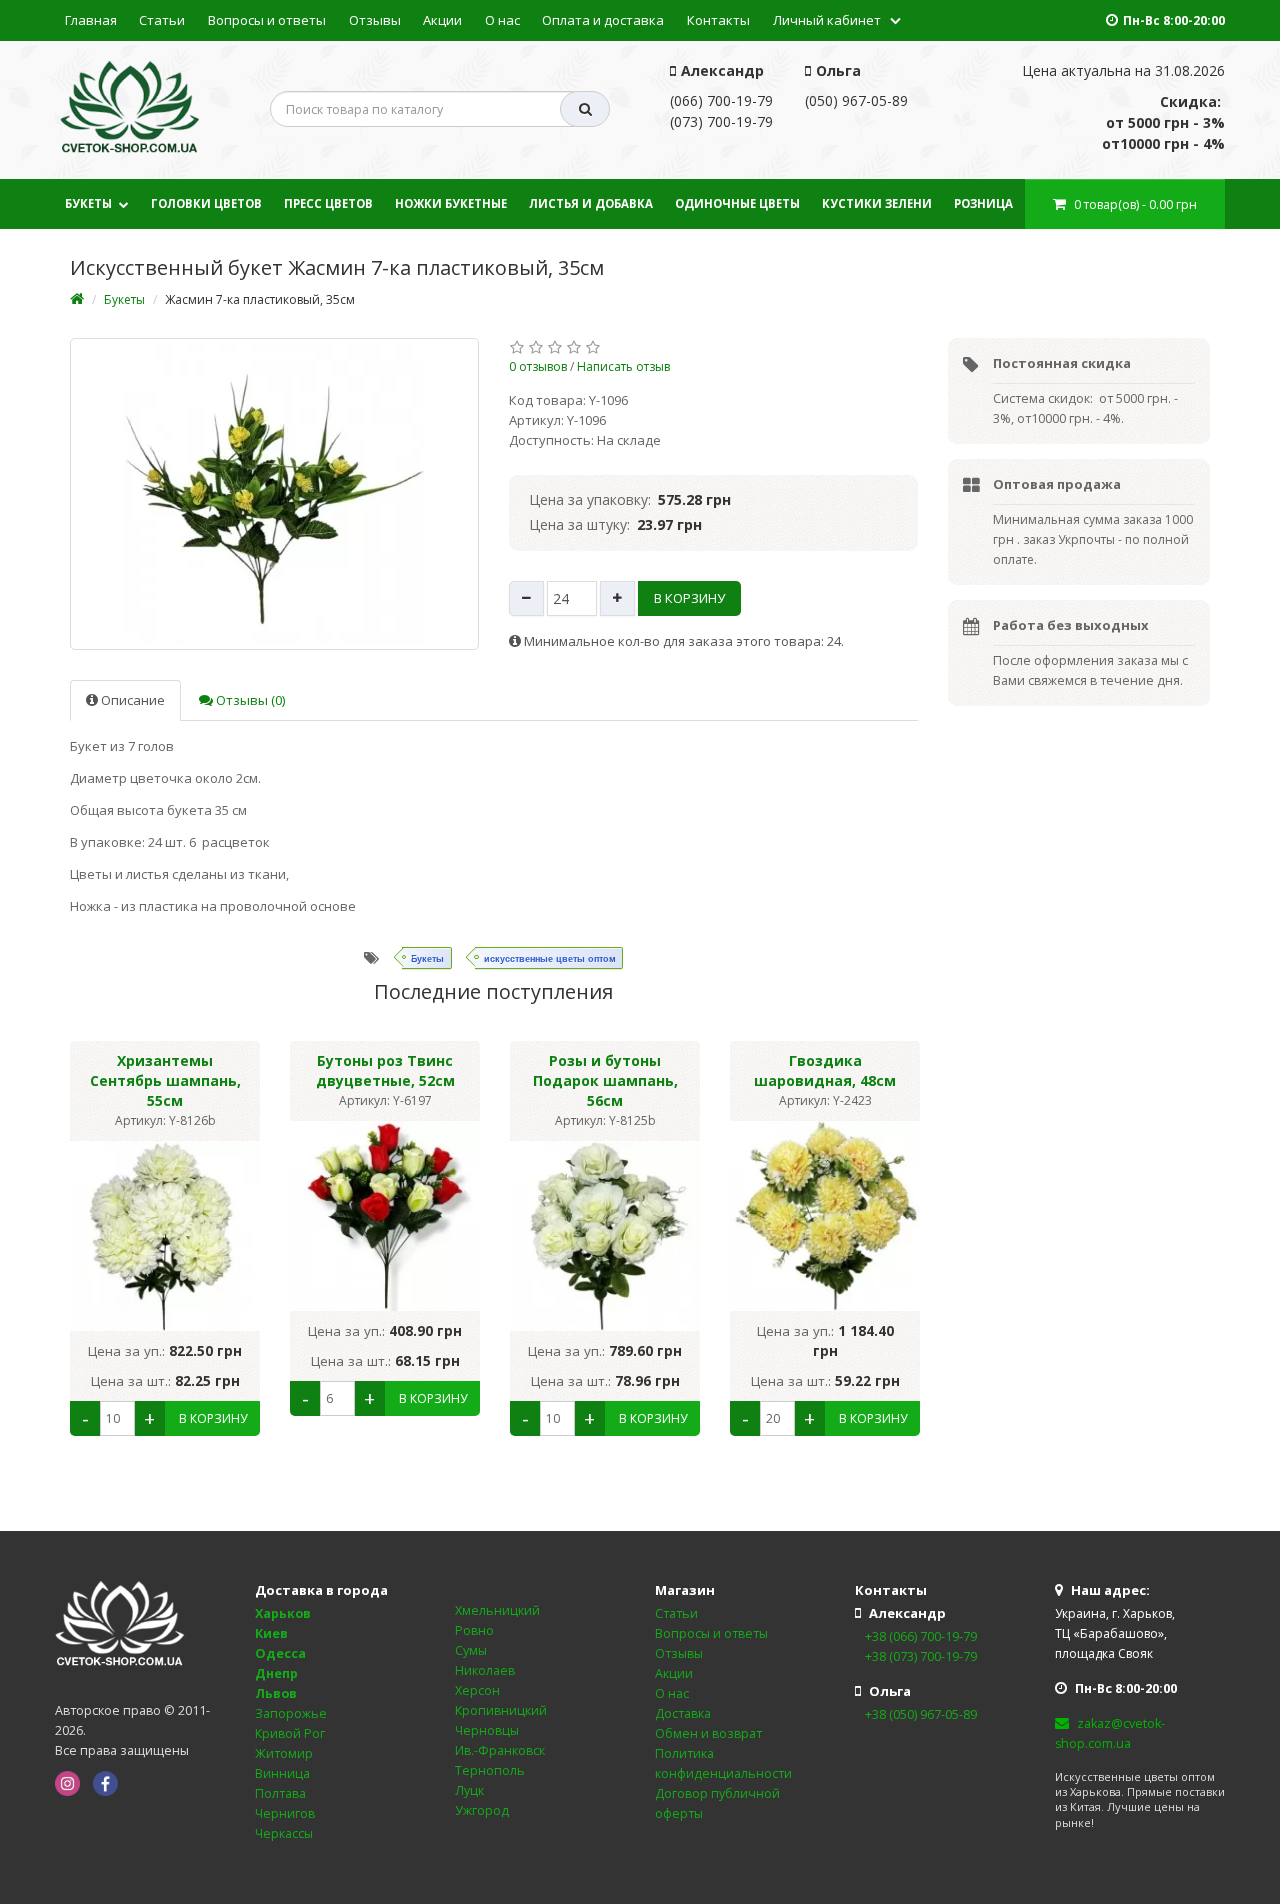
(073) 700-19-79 (721, 121)
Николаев (485, 1670)
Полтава (280, 1793)
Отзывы (375, 20)
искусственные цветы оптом (550, 958)
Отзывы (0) (249, 700)
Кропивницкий (501, 1710)
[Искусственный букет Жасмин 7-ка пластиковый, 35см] (274, 494)
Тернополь (490, 1770)
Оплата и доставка (603, 20)
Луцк (469, 1790)
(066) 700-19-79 (721, 100)
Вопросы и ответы (267, 20)
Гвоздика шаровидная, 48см (825, 1070)
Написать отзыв (623, 366)
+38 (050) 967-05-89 (921, 1714)
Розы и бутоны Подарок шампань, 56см (605, 1080)
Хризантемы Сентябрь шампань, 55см (165, 1080)
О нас (502, 20)
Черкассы (284, 1833)
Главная (91, 20)
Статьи (162, 20)
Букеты (88, 203)
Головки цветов (206, 203)
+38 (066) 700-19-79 (921, 1636)
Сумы (471, 1650)
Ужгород (482, 1810)
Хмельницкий (497, 1610)
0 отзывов (538, 366)
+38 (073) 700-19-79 (921, 1656)
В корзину (689, 598)
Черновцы (487, 1730)
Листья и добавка (591, 203)
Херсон (477, 1690)
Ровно (474, 1630)
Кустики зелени (877, 203)
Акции (442, 20)
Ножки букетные (451, 203)
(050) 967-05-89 (856, 100)
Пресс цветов (328, 203)
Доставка (683, 1713)
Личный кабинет (827, 20)
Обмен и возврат (708, 1733)
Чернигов (285, 1813)
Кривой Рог (290, 1733)
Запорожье (291, 1713)
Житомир (284, 1753)
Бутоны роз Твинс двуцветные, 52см (385, 1070)
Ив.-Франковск (500, 1750)
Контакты (718, 20)
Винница (282, 1773)
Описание (131, 700)
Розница (983, 203)
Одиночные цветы (737, 203)
